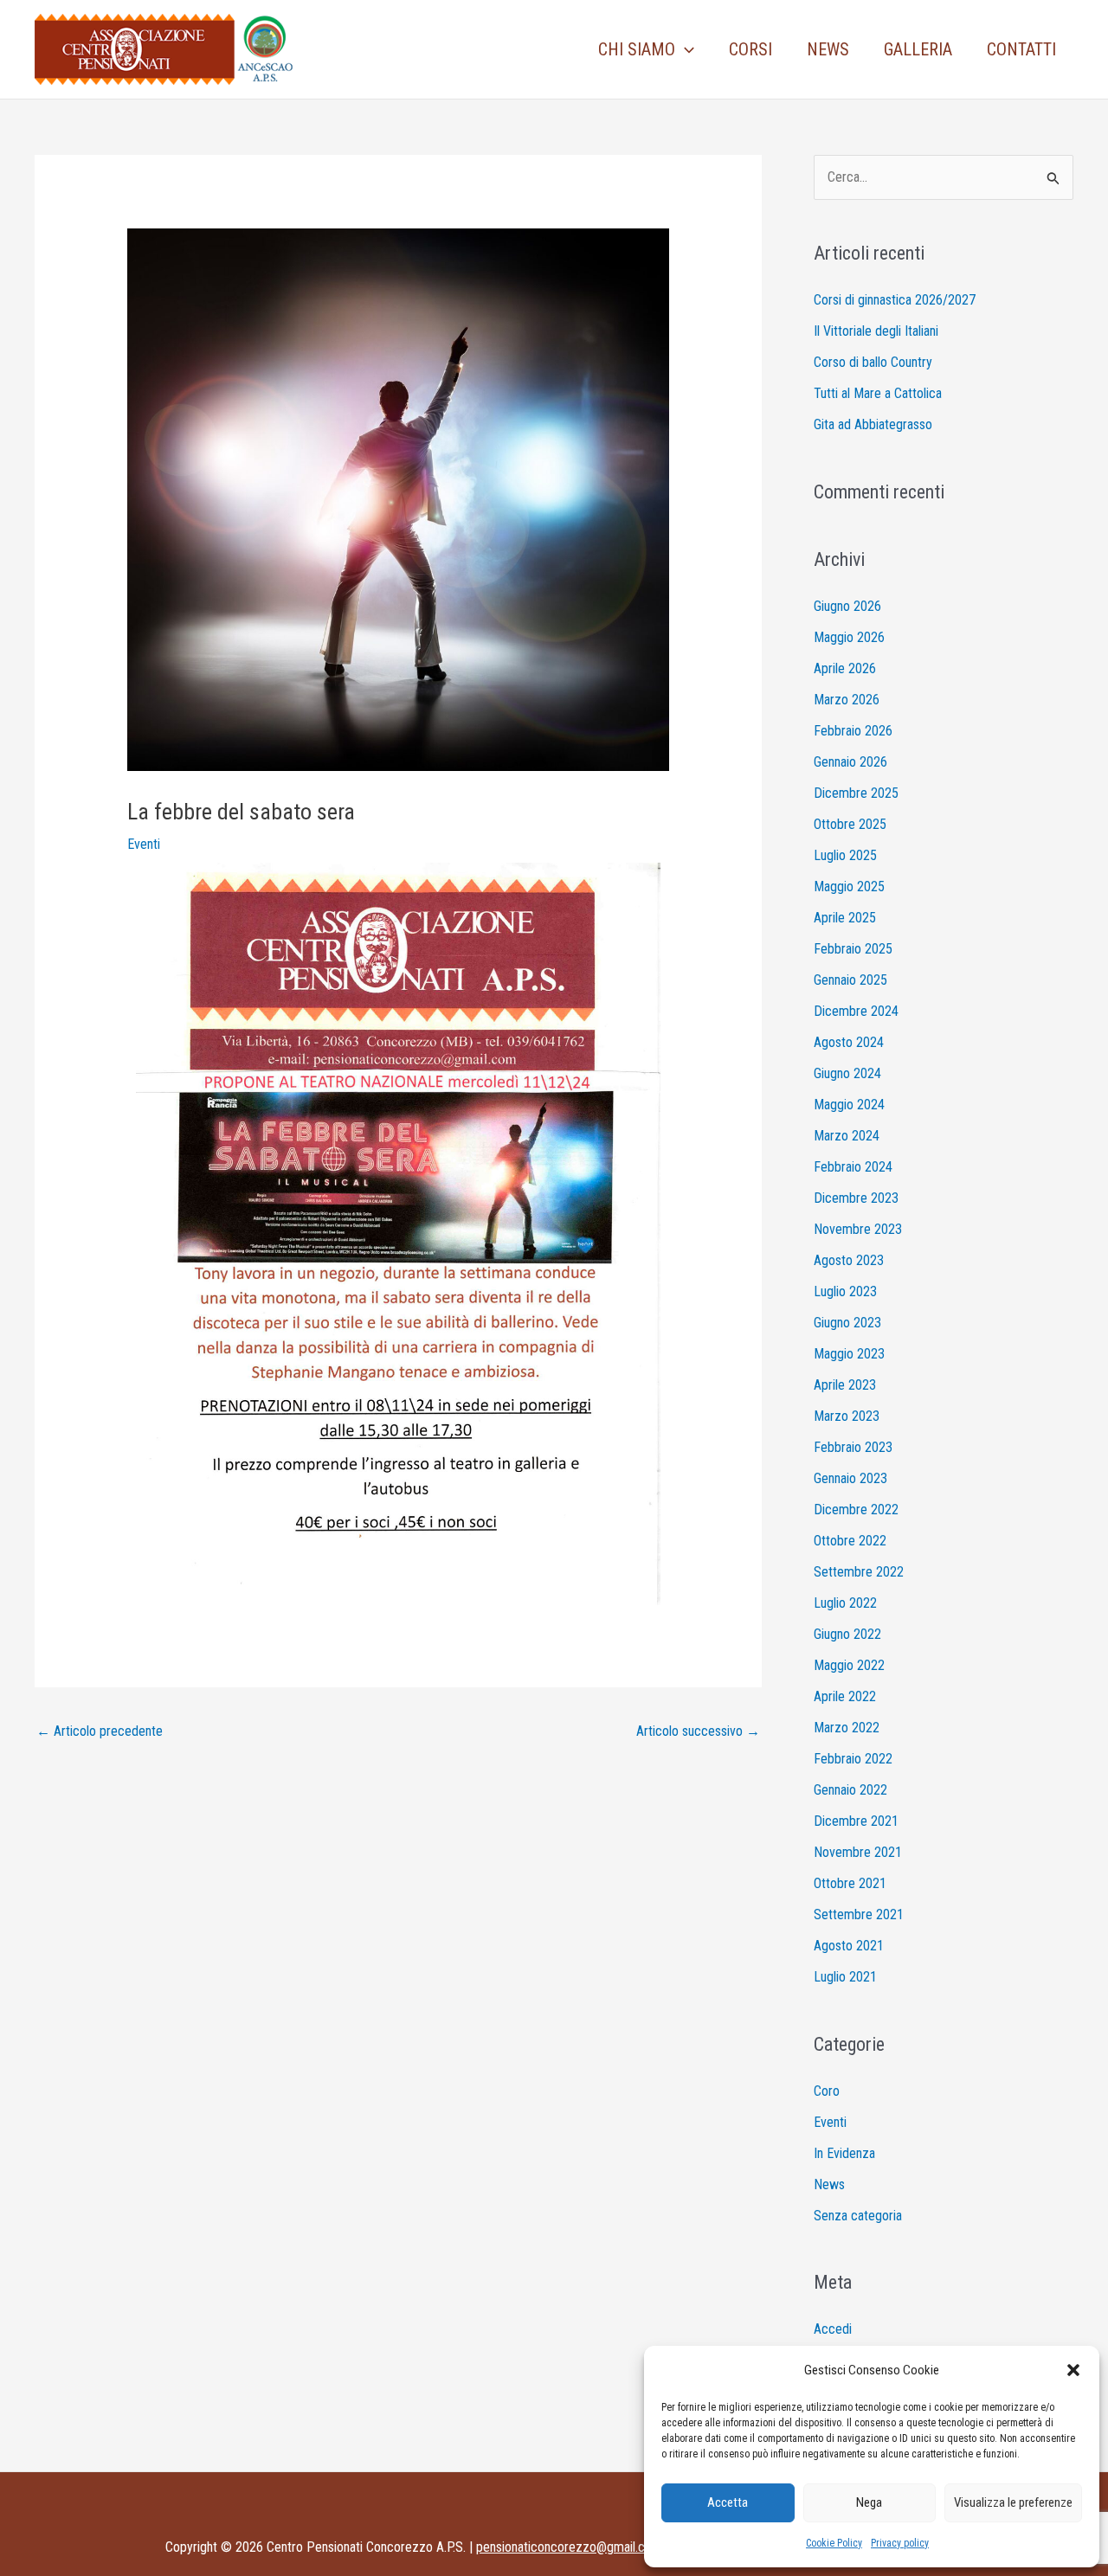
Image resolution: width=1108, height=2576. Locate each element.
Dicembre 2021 (856, 1821)
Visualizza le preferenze (1013, 2502)
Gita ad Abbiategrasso (873, 424)
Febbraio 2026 (853, 731)
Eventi (144, 844)
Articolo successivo (698, 1731)
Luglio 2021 (845, 1977)
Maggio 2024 (849, 1105)
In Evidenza (844, 2153)
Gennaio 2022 (850, 1790)
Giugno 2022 (847, 1634)
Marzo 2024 (847, 1136)
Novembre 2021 (858, 1852)
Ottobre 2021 (850, 1883)
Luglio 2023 (845, 1291)
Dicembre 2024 (856, 1011)
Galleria (918, 49)
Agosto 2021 (849, 1946)
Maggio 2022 (849, 1665)
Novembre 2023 (858, 1229)
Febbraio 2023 (853, 1447)
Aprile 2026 (845, 668)
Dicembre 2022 (856, 1510)
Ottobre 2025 (850, 824)
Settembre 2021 (859, 1914)
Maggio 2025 (849, 887)
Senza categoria (858, 2216)
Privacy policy (900, 2543)
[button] (1073, 2370)
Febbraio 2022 (853, 1759)
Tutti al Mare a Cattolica (878, 393)
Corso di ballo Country (873, 362)
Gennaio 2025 (850, 980)
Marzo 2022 (847, 1728)
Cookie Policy (834, 2543)
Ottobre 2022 (850, 1541)
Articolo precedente (100, 1731)
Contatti (1021, 49)
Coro (827, 2091)
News (828, 49)
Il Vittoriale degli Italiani (876, 331)
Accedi (833, 2329)
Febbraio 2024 (853, 1167)
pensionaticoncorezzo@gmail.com (569, 2547)
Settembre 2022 (859, 1572)
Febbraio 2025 (853, 949)
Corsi (750, 49)
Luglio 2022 (845, 1603)
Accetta (728, 2502)
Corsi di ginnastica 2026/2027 (895, 300)
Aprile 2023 (845, 1385)
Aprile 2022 (845, 1696)
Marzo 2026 (847, 700)
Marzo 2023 (847, 1416)
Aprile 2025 (845, 918)
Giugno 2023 (847, 1323)
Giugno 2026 (847, 606)
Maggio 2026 (849, 637)
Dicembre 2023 (856, 1198)
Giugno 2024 (847, 1073)
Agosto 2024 (849, 1042)
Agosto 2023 (849, 1260)
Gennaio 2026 (850, 762)
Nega (869, 2502)
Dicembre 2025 (856, 793)
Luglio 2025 (845, 855)
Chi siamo (637, 49)
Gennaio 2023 (850, 1478)
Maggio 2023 (849, 1354)
